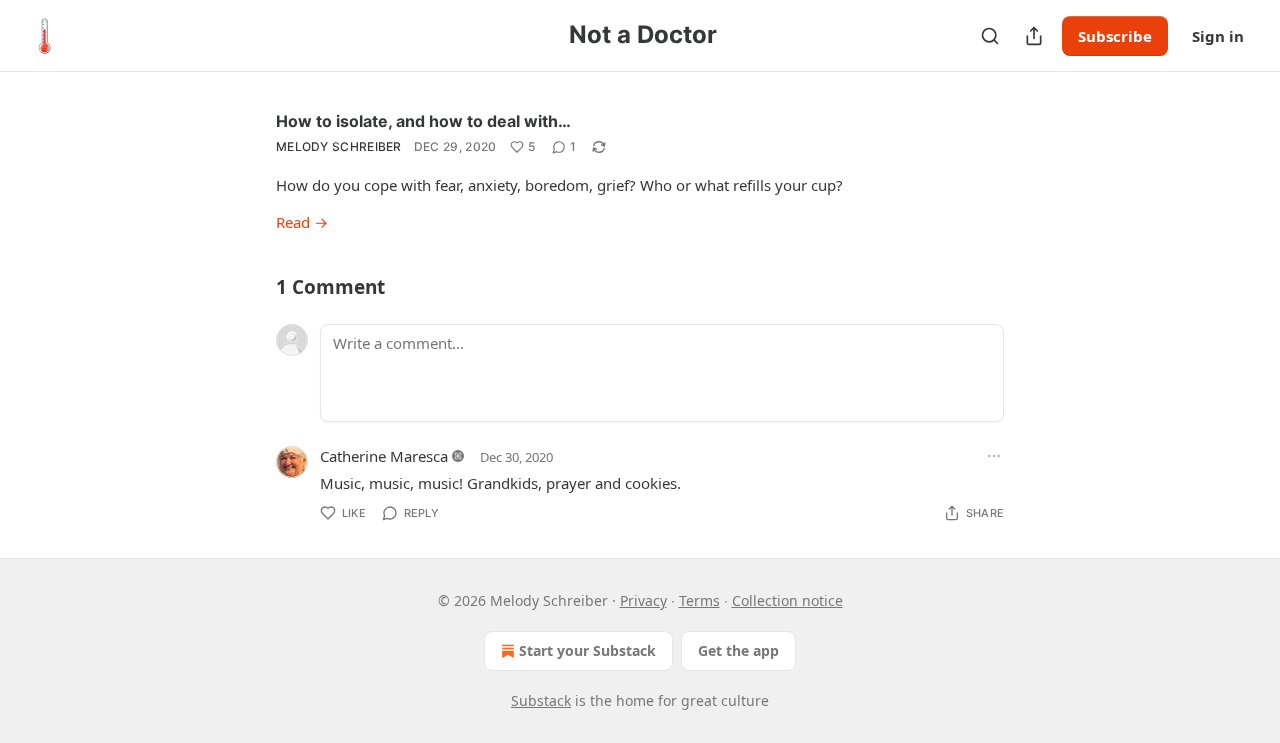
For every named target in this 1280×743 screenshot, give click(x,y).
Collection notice (787, 600)
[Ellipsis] (994, 456)
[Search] (990, 36)
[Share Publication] (1034, 36)
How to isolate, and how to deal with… (423, 121)
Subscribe (1115, 36)
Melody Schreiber (339, 146)
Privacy (643, 600)
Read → (302, 222)
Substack (541, 700)
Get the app (738, 650)
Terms (699, 600)
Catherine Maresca (384, 456)
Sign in (1218, 36)
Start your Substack (587, 650)
